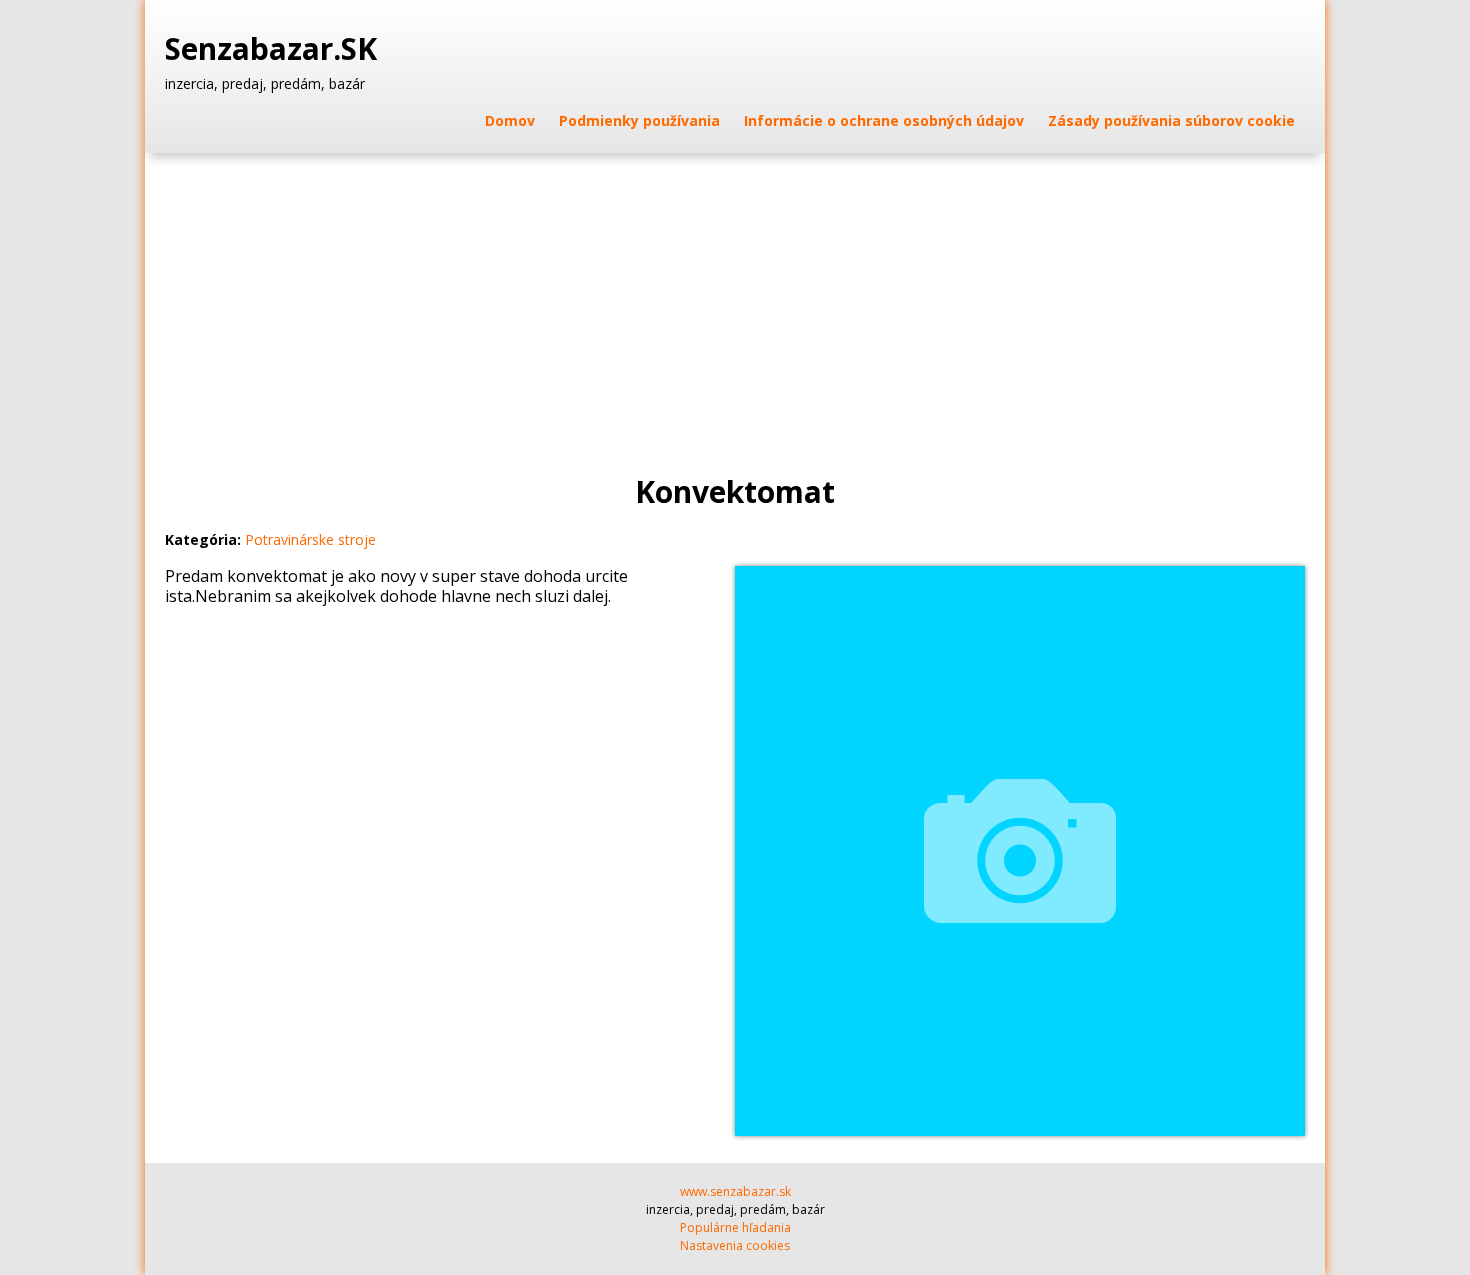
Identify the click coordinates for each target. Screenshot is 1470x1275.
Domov (510, 120)
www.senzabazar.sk (735, 1191)
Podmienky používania (639, 120)
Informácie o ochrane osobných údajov (884, 120)
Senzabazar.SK (275, 49)
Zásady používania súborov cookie (1171, 120)
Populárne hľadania (735, 1227)
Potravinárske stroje (310, 539)
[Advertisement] (735, 303)
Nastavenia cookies (735, 1245)
